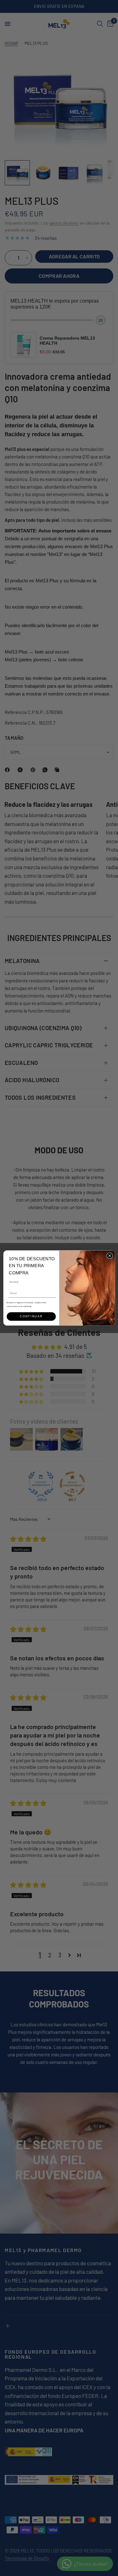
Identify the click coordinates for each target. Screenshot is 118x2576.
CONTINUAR (31, 1316)
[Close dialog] (110, 1256)
